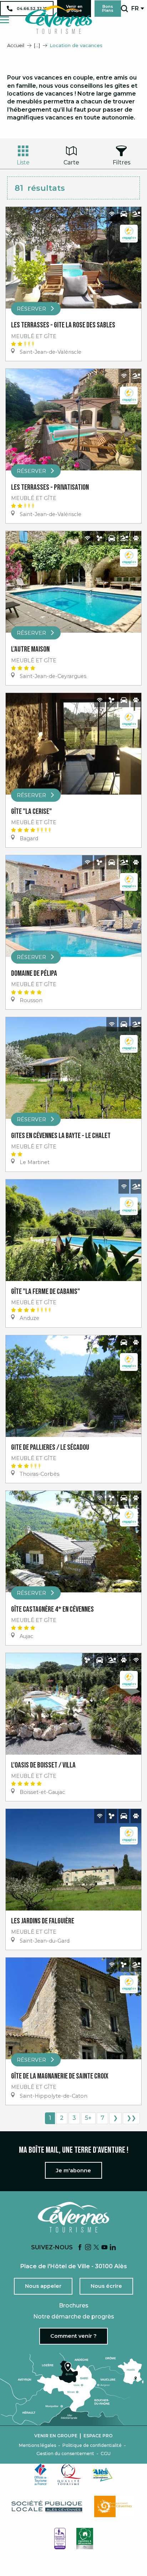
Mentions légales (37, 2445)
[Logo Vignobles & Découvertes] (85, 2539)
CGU (106, 2454)
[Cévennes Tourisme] (59, 20)
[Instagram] (88, 2248)
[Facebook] (80, 2248)
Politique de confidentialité (92, 2445)
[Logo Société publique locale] (47, 2507)
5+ (88, 2118)
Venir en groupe (56, 2436)
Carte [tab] (71, 162)
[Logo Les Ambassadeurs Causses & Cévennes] (60, 2539)
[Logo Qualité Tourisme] (70, 2474)
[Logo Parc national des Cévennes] (115, 2506)
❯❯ (131, 2118)
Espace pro (98, 2436)
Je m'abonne (73, 2171)
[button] (124, 9)
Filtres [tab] (121, 162)
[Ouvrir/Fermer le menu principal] (4, 20)
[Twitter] (96, 2248)
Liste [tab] (23, 162)
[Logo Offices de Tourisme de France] (41, 2474)
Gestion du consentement (65, 2454)
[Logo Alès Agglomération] (102, 2475)
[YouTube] (105, 2248)
